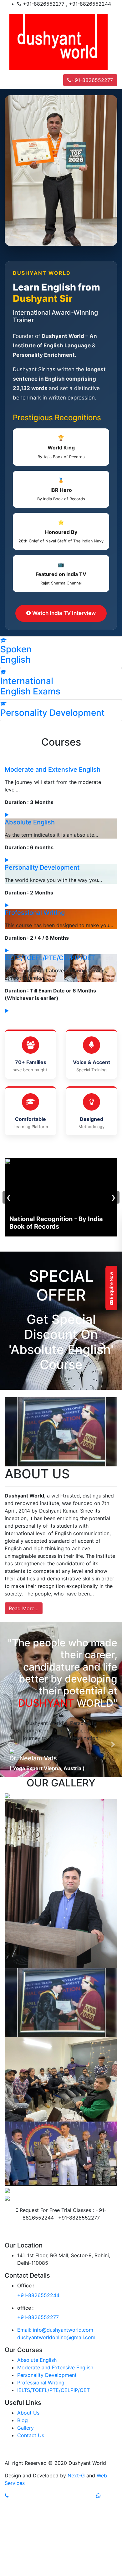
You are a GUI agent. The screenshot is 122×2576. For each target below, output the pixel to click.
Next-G (76, 2560)
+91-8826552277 (92, 80)
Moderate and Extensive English (53, 769)
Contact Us (31, 2519)
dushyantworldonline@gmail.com (56, 2421)
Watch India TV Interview (63, 613)
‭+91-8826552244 (38, 2379)
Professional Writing (35, 913)
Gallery (25, 2512)
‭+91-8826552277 (38, 2401)
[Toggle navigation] (14, 80)
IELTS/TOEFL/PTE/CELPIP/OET (50, 958)
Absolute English (30, 822)
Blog (23, 2504)
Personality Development (42, 867)
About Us (28, 2497)
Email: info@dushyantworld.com (55, 2414)
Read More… (24, 1608)
